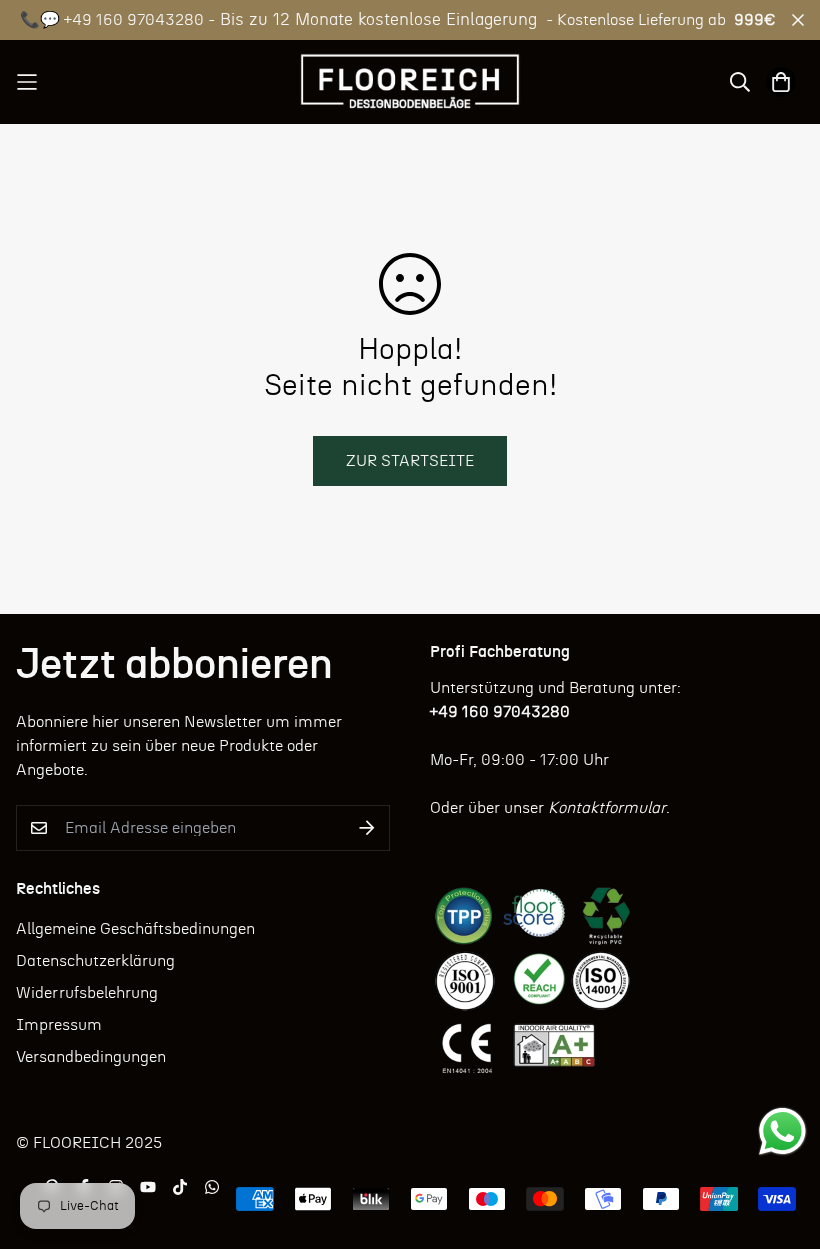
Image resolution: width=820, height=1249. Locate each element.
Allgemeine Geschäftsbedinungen (135, 929)
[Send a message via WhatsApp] (782, 1131)
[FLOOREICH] (410, 82)
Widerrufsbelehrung (87, 993)
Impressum (59, 1025)
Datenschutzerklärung (95, 961)
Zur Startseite (410, 461)
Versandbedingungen (91, 1057)
